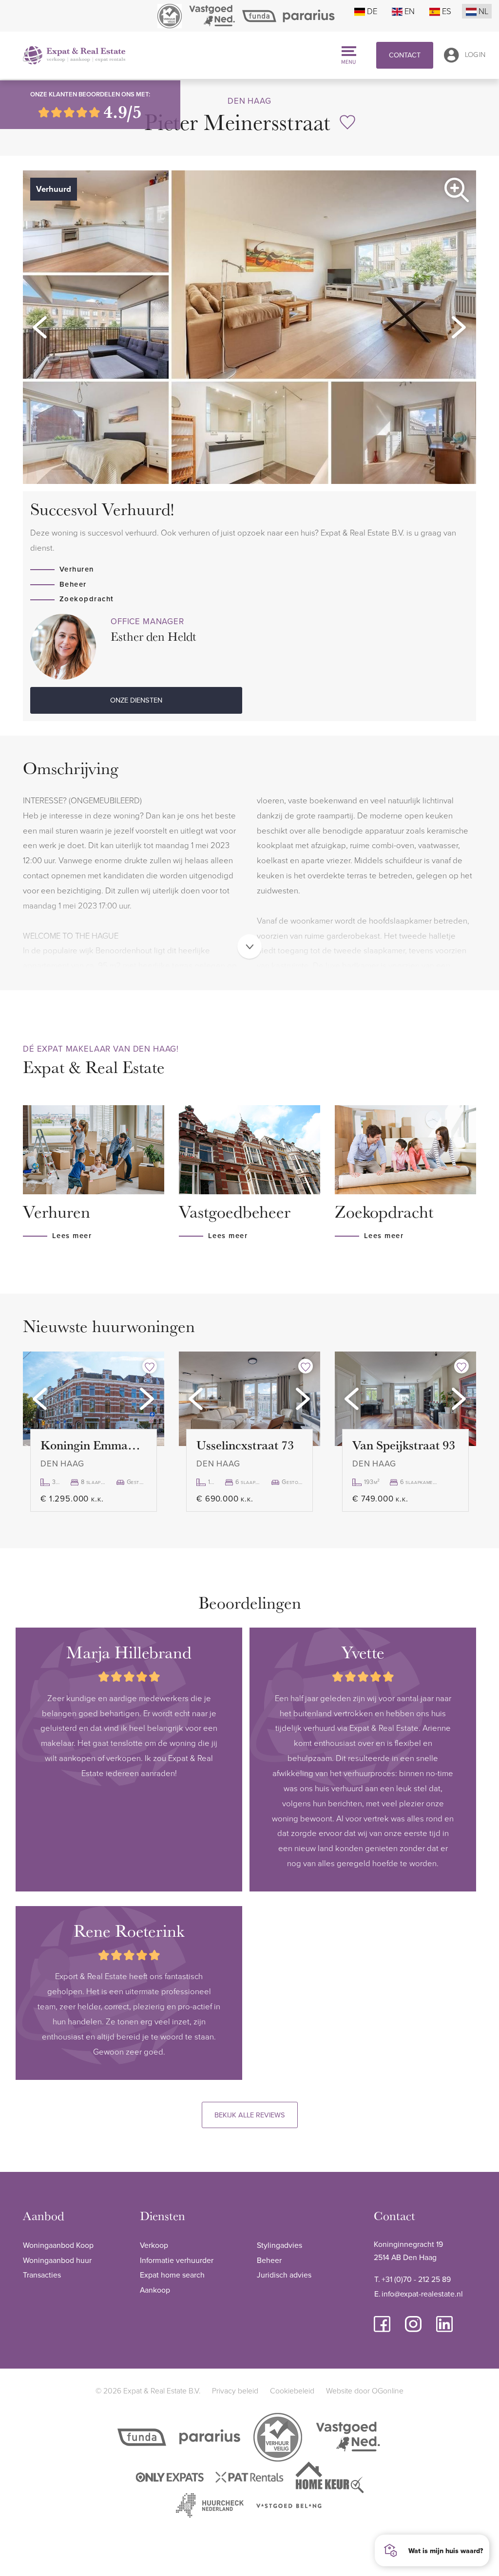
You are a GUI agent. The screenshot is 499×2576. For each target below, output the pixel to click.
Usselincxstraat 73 (245, 1445)
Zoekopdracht (87, 599)
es (447, 11)
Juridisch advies (284, 2275)
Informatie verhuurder (177, 2260)
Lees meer (72, 1235)
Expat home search (172, 2275)
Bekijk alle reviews (250, 2115)
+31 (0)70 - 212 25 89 (416, 2279)
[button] (40, 327)
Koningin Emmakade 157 (94, 1445)
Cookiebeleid (292, 2391)
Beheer (73, 584)
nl (483, 11)
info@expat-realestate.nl (422, 2294)
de (372, 11)
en (410, 11)
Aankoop (155, 2290)
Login (475, 54)
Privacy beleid (235, 2391)
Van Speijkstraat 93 (404, 1445)
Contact (405, 55)
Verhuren (77, 569)
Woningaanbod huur (57, 2260)
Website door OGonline (365, 2391)
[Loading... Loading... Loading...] (94, 1399)
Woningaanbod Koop (58, 2245)
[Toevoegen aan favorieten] (150, 1366)
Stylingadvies (279, 2245)
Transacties (42, 2275)
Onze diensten (136, 700)
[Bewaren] (347, 122)
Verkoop (154, 2245)
